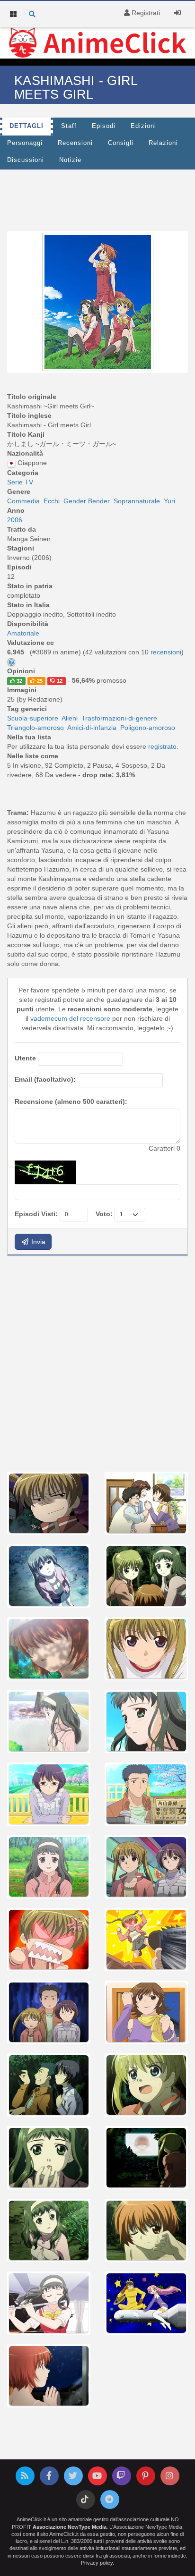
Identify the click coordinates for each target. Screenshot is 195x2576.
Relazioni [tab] (163, 143)
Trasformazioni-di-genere (119, 718)
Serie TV (20, 482)
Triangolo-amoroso (35, 728)
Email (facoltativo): (45, 1079)
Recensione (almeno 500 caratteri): (71, 1102)
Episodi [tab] (104, 126)
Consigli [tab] (121, 143)
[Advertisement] (97, 1363)
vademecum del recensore (70, 1018)
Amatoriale (23, 633)
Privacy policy (97, 2563)
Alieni (70, 718)
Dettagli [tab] (27, 126)
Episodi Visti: (36, 1214)
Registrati (145, 13)
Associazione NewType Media (70, 2527)
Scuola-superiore (33, 718)
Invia (37, 1242)
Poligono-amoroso (148, 728)
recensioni (166, 652)
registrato (162, 746)
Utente (25, 1058)
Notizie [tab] (70, 160)
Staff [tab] (69, 126)
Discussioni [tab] (26, 160)
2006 (15, 520)
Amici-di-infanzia (92, 728)
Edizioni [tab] (143, 126)
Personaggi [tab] (25, 143)
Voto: (104, 1214)
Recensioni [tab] (75, 143)
